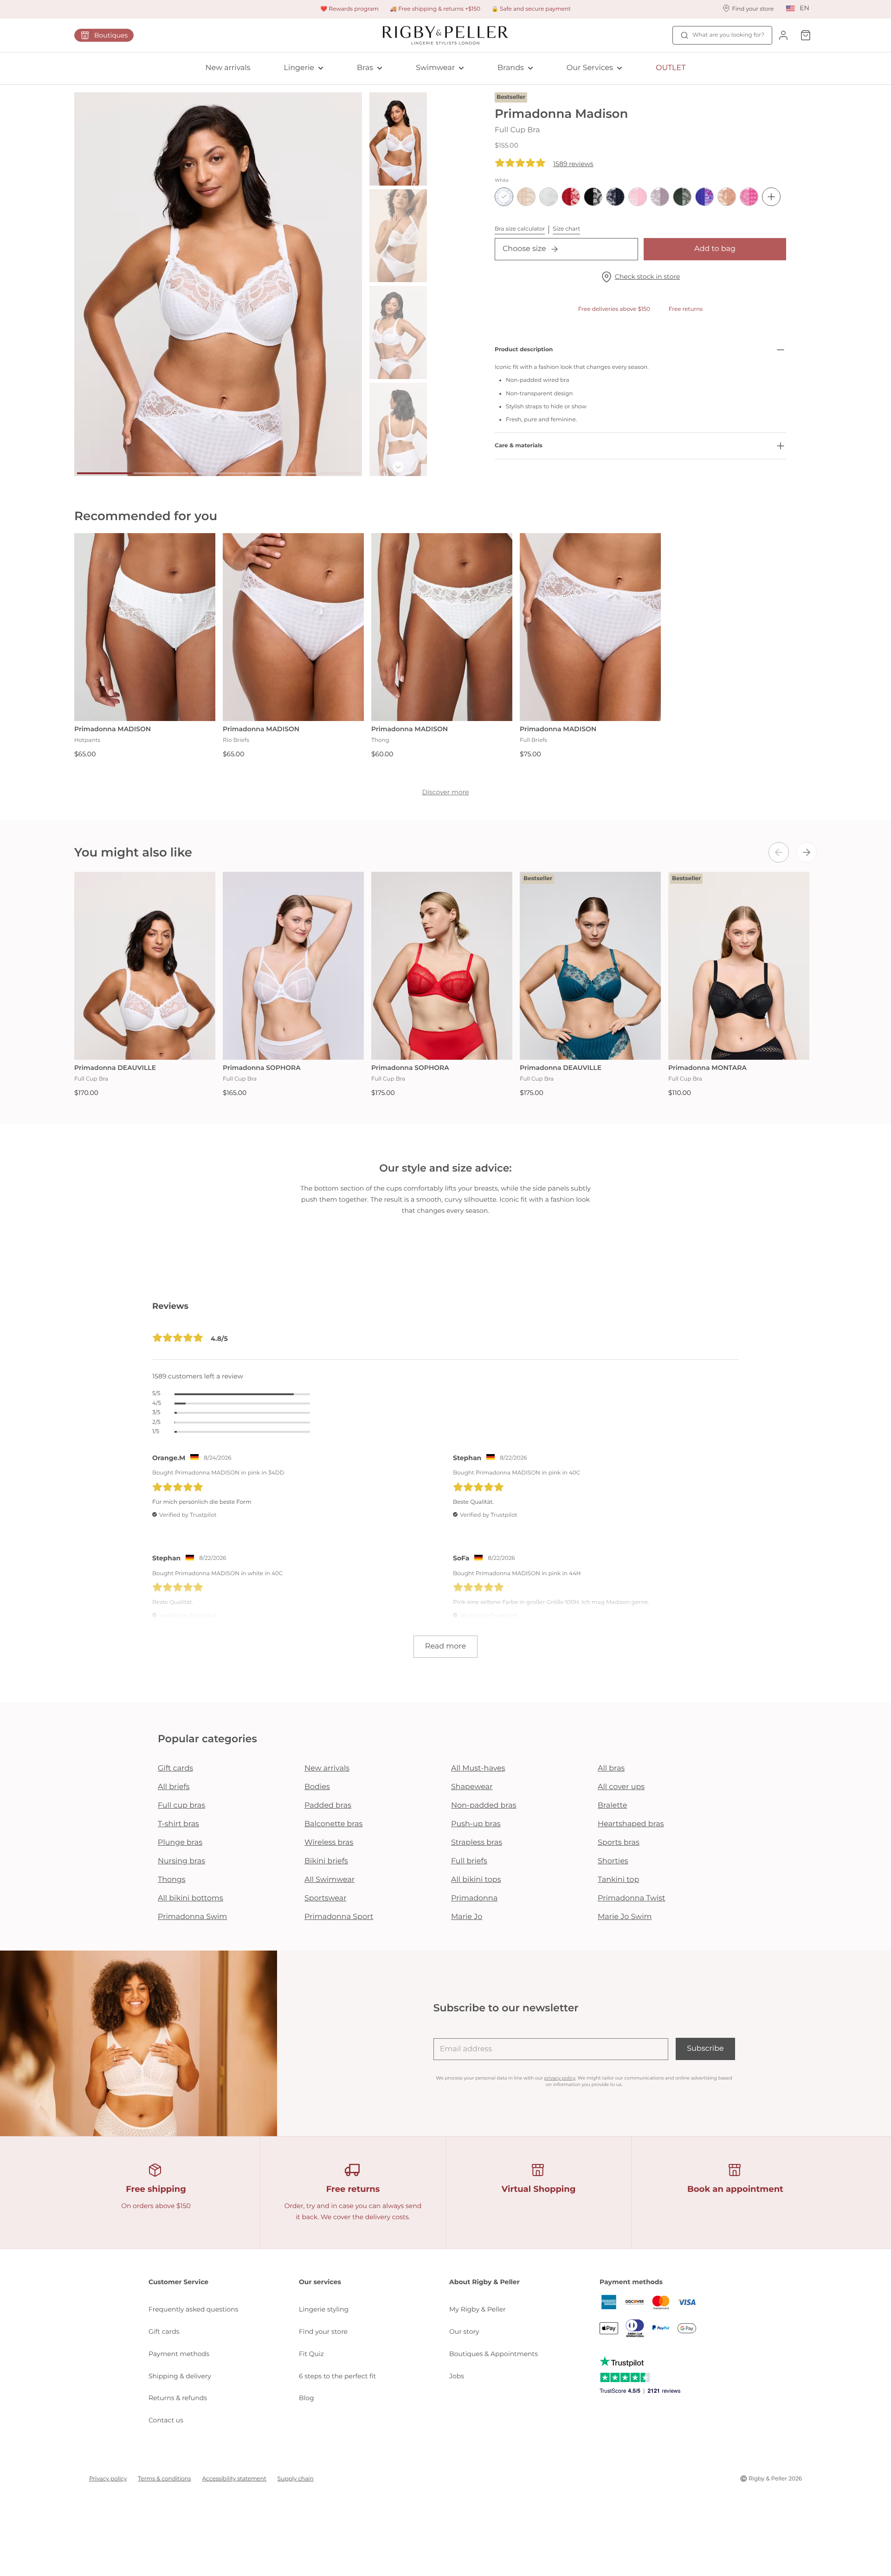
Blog (307, 2398)
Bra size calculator (520, 229)
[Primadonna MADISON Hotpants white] (145, 627)
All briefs (174, 1787)
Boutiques (111, 35)
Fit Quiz (311, 2354)
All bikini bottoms (190, 1898)
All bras (611, 1768)
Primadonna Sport (339, 1917)
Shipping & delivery (180, 2376)
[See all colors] (771, 197)
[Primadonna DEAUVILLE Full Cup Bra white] (145, 966)
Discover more (445, 792)
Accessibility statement (234, 2479)
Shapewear (472, 1787)
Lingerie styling (324, 2309)
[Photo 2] (161, 473)
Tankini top (618, 1880)
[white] (504, 197)
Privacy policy (108, 2479)
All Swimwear (329, 1880)
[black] (593, 197)
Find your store (323, 2331)
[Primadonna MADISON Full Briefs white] (590, 627)
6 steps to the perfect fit (337, 2376)
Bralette (612, 1806)
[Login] (783, 35)
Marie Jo (467, 1917)
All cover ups (621, 1787)
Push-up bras (476, 1824)
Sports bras (619, 1843)
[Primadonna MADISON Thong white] (442, 627)
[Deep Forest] (682, 197)
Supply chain (296, 2479)
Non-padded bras (484, 1806)
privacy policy (560, 2078)
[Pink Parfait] (638, 197)
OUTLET (671, 68)
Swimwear (435, 68)
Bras (365, 68)
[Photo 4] (275, 473)
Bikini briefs (326, 1861)
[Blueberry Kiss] (704, 197)
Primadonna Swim (192, 1917)
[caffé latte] (526, 197)
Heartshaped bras (631, 1824)
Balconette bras (333, 1824)
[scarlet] (571, 197)
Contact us (166, 2420)
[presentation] (779, 852)
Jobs (457, 2376)
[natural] (549, 197)
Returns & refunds (178, 2398)
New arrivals (228, 68)
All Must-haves (478, 1768)
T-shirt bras (178, 1824)
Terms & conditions (164, 2479)
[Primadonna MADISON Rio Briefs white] (293, 627)
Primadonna (474, 1898)
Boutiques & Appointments (494, 2354)
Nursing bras (181, 1861)
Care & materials (519, 446)
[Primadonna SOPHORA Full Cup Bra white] (293, 966)
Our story (464, 2331)
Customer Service (178, 2282)
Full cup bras (181, 1806)
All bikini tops (476, 1880)
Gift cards (175, 1768)
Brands (511, 68)
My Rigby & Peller (478, 2309)
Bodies (317, 1787)
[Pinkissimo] (749, 197)
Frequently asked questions (194, 2309)
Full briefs (469, 1861)
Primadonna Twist (632, 1898)
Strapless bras (477, 1843)
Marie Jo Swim (625, 1917)
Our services (320, 2282)
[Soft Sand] (660, 197)
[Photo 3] (218, 473)
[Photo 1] (104, 473)
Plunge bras (180, 1843)
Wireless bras (329, 1843)
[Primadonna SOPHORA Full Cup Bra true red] (442, 966)
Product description (524, 350)
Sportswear (326, 1898)
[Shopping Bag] (806, 35)
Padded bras (328, 1806)
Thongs (172, 1880)
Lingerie (299, 68)
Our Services (590, 68)
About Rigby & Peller (484, 2282)
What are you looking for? (728, 35)
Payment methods (179, 2354)
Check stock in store (647, 277)
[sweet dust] (727, 197)
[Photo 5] (332, 473)
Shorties (613, 1861)
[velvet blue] (615, 197)
